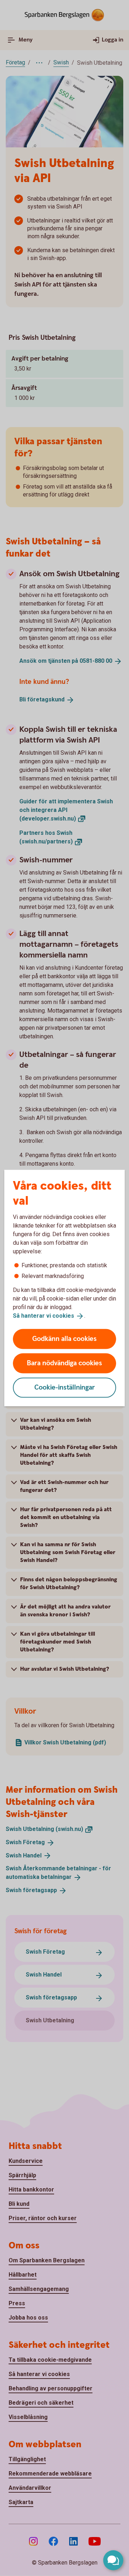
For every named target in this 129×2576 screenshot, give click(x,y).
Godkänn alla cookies (64, 1339)
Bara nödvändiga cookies (64, 1363)
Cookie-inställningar (65, 1387)
